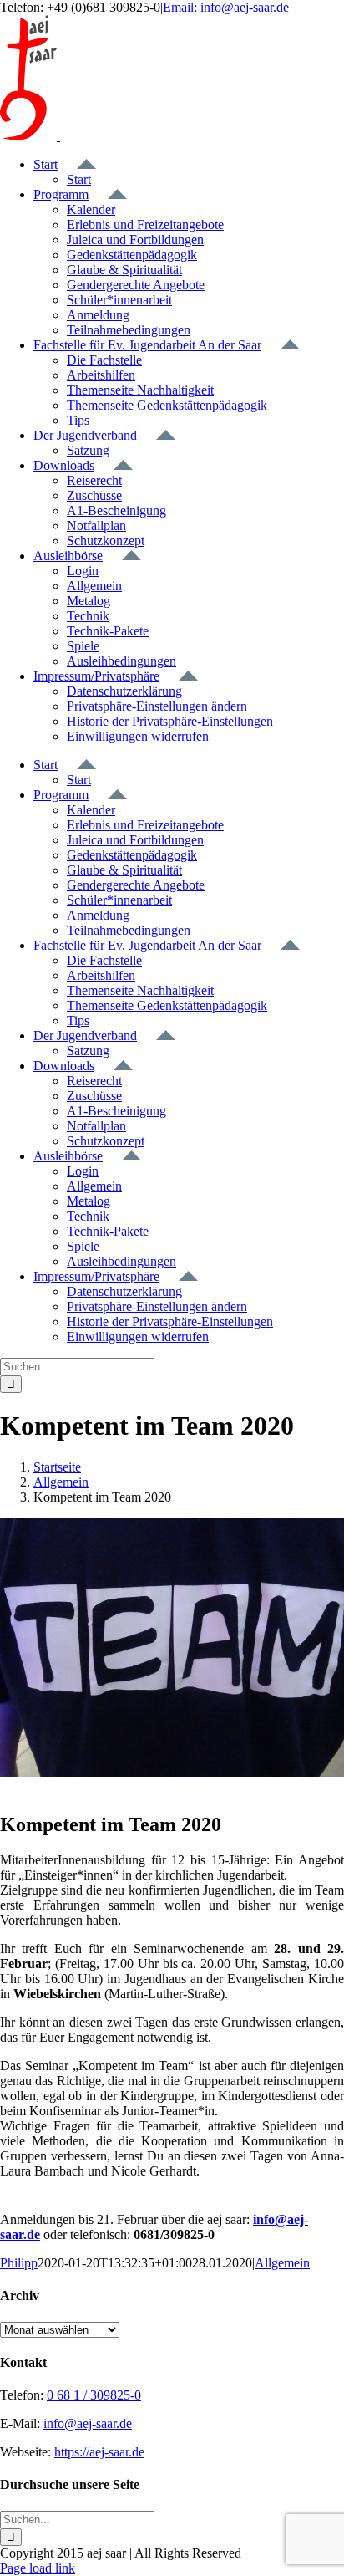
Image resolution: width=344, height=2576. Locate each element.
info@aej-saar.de (88, 2423)
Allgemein (282, 2263)
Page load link (38, 2568)
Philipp (19, 2263)
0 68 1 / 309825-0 (94, 2395)
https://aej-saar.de (99, 2452)
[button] (157, 706)
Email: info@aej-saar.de (226, 7)
